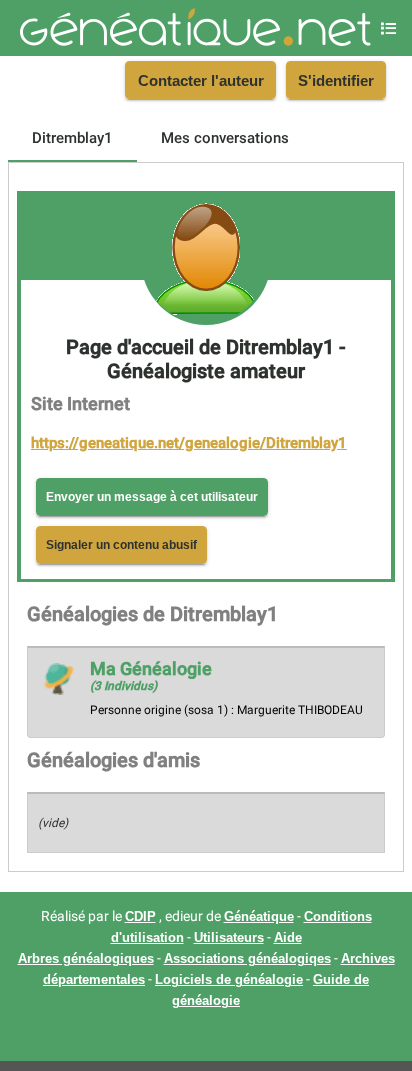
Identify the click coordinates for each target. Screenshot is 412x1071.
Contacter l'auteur (201, 80)
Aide (288, 938)
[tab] (72, 138)
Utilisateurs (229, 938)
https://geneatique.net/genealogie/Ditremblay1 (189, 443)
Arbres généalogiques (86, 959)
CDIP (140, 917)
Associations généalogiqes (247, 959)
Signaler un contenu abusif (121, 545)
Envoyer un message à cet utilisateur (152, 497)
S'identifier (336, 80)
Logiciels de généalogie (229, 980)
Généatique (259, 917)
